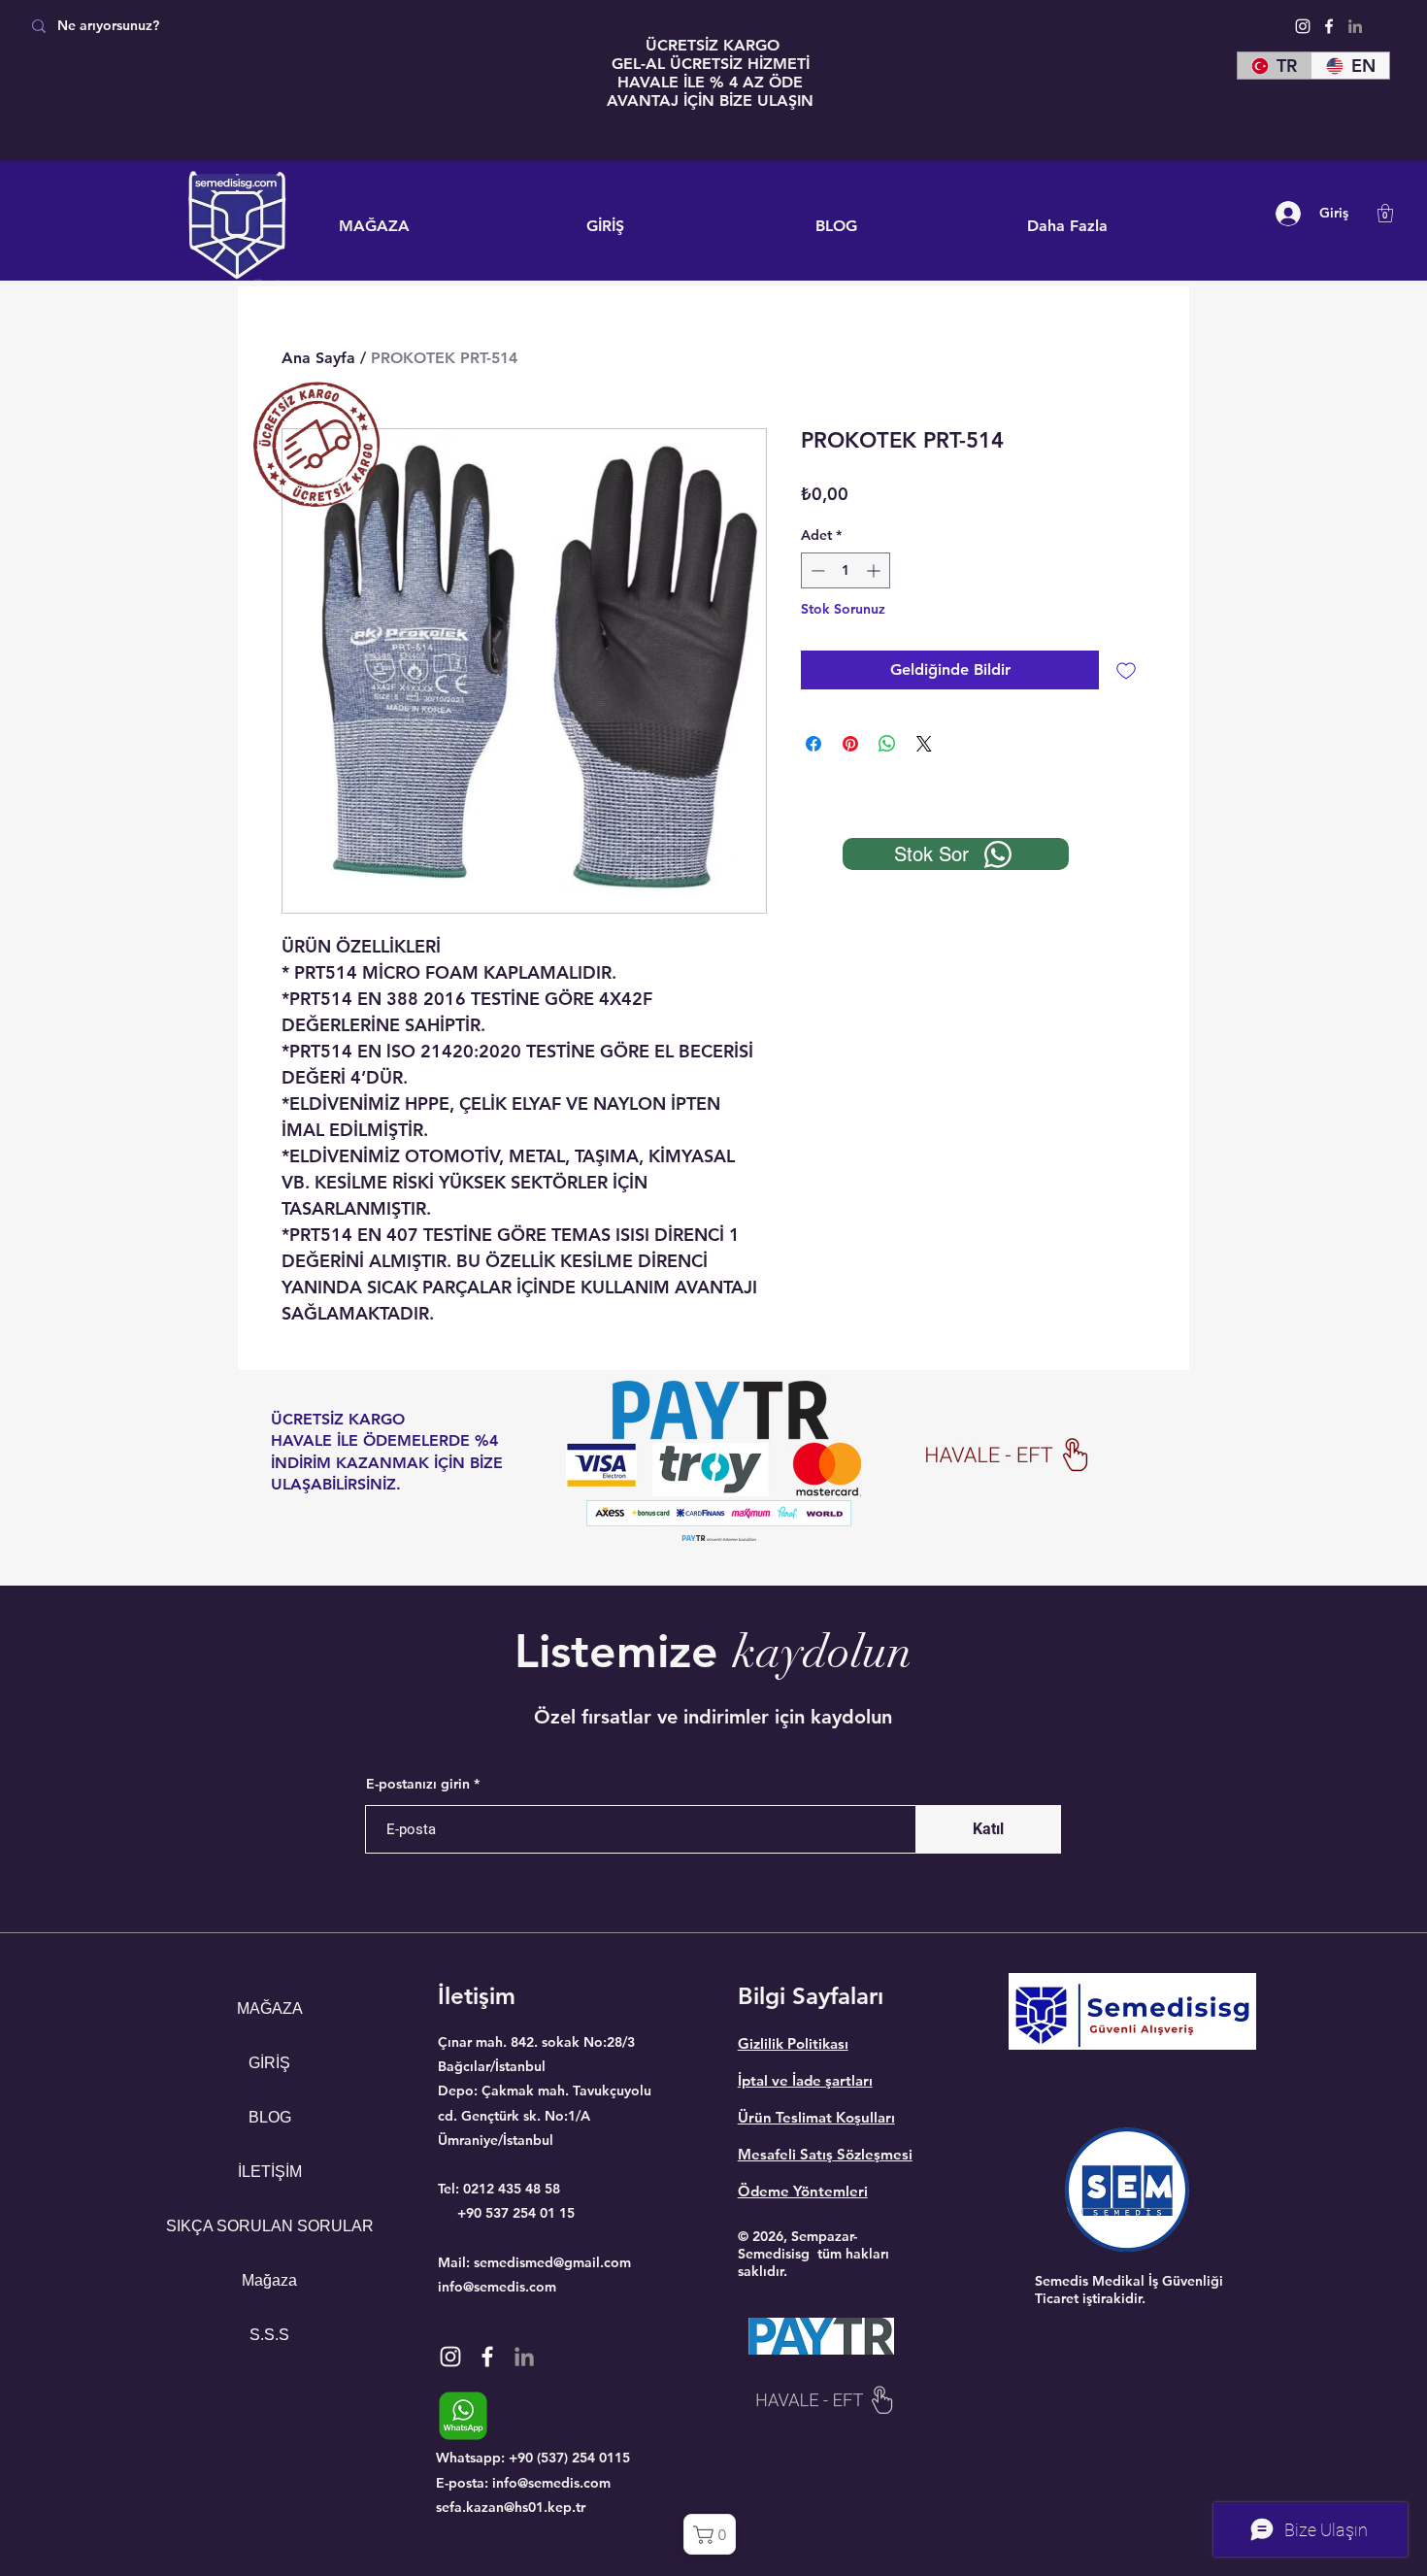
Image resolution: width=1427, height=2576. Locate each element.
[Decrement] (816, 570)
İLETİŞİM (270, 2172)
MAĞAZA (270, 2008)
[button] (1385, 213)
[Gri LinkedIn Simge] (1355, 26)
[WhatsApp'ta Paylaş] (887, 744)
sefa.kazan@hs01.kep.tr (511, 2507)
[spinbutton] (846, 570)
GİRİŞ (269, 2063)
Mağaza (269, 2280)
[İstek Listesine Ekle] (1126, 670)
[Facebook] (1329, 26)
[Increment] (875, 570)
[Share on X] (924, 744)
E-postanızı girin (418, 1784)
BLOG (270, 2117)
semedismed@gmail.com (552, 2262)
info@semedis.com (497, 2287)
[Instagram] (1303, 26)
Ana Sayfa (318, 358)
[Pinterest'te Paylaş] (850, 744)
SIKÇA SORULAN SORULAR (269, 2226)
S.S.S (269, 2335)
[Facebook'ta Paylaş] (813, 744)
